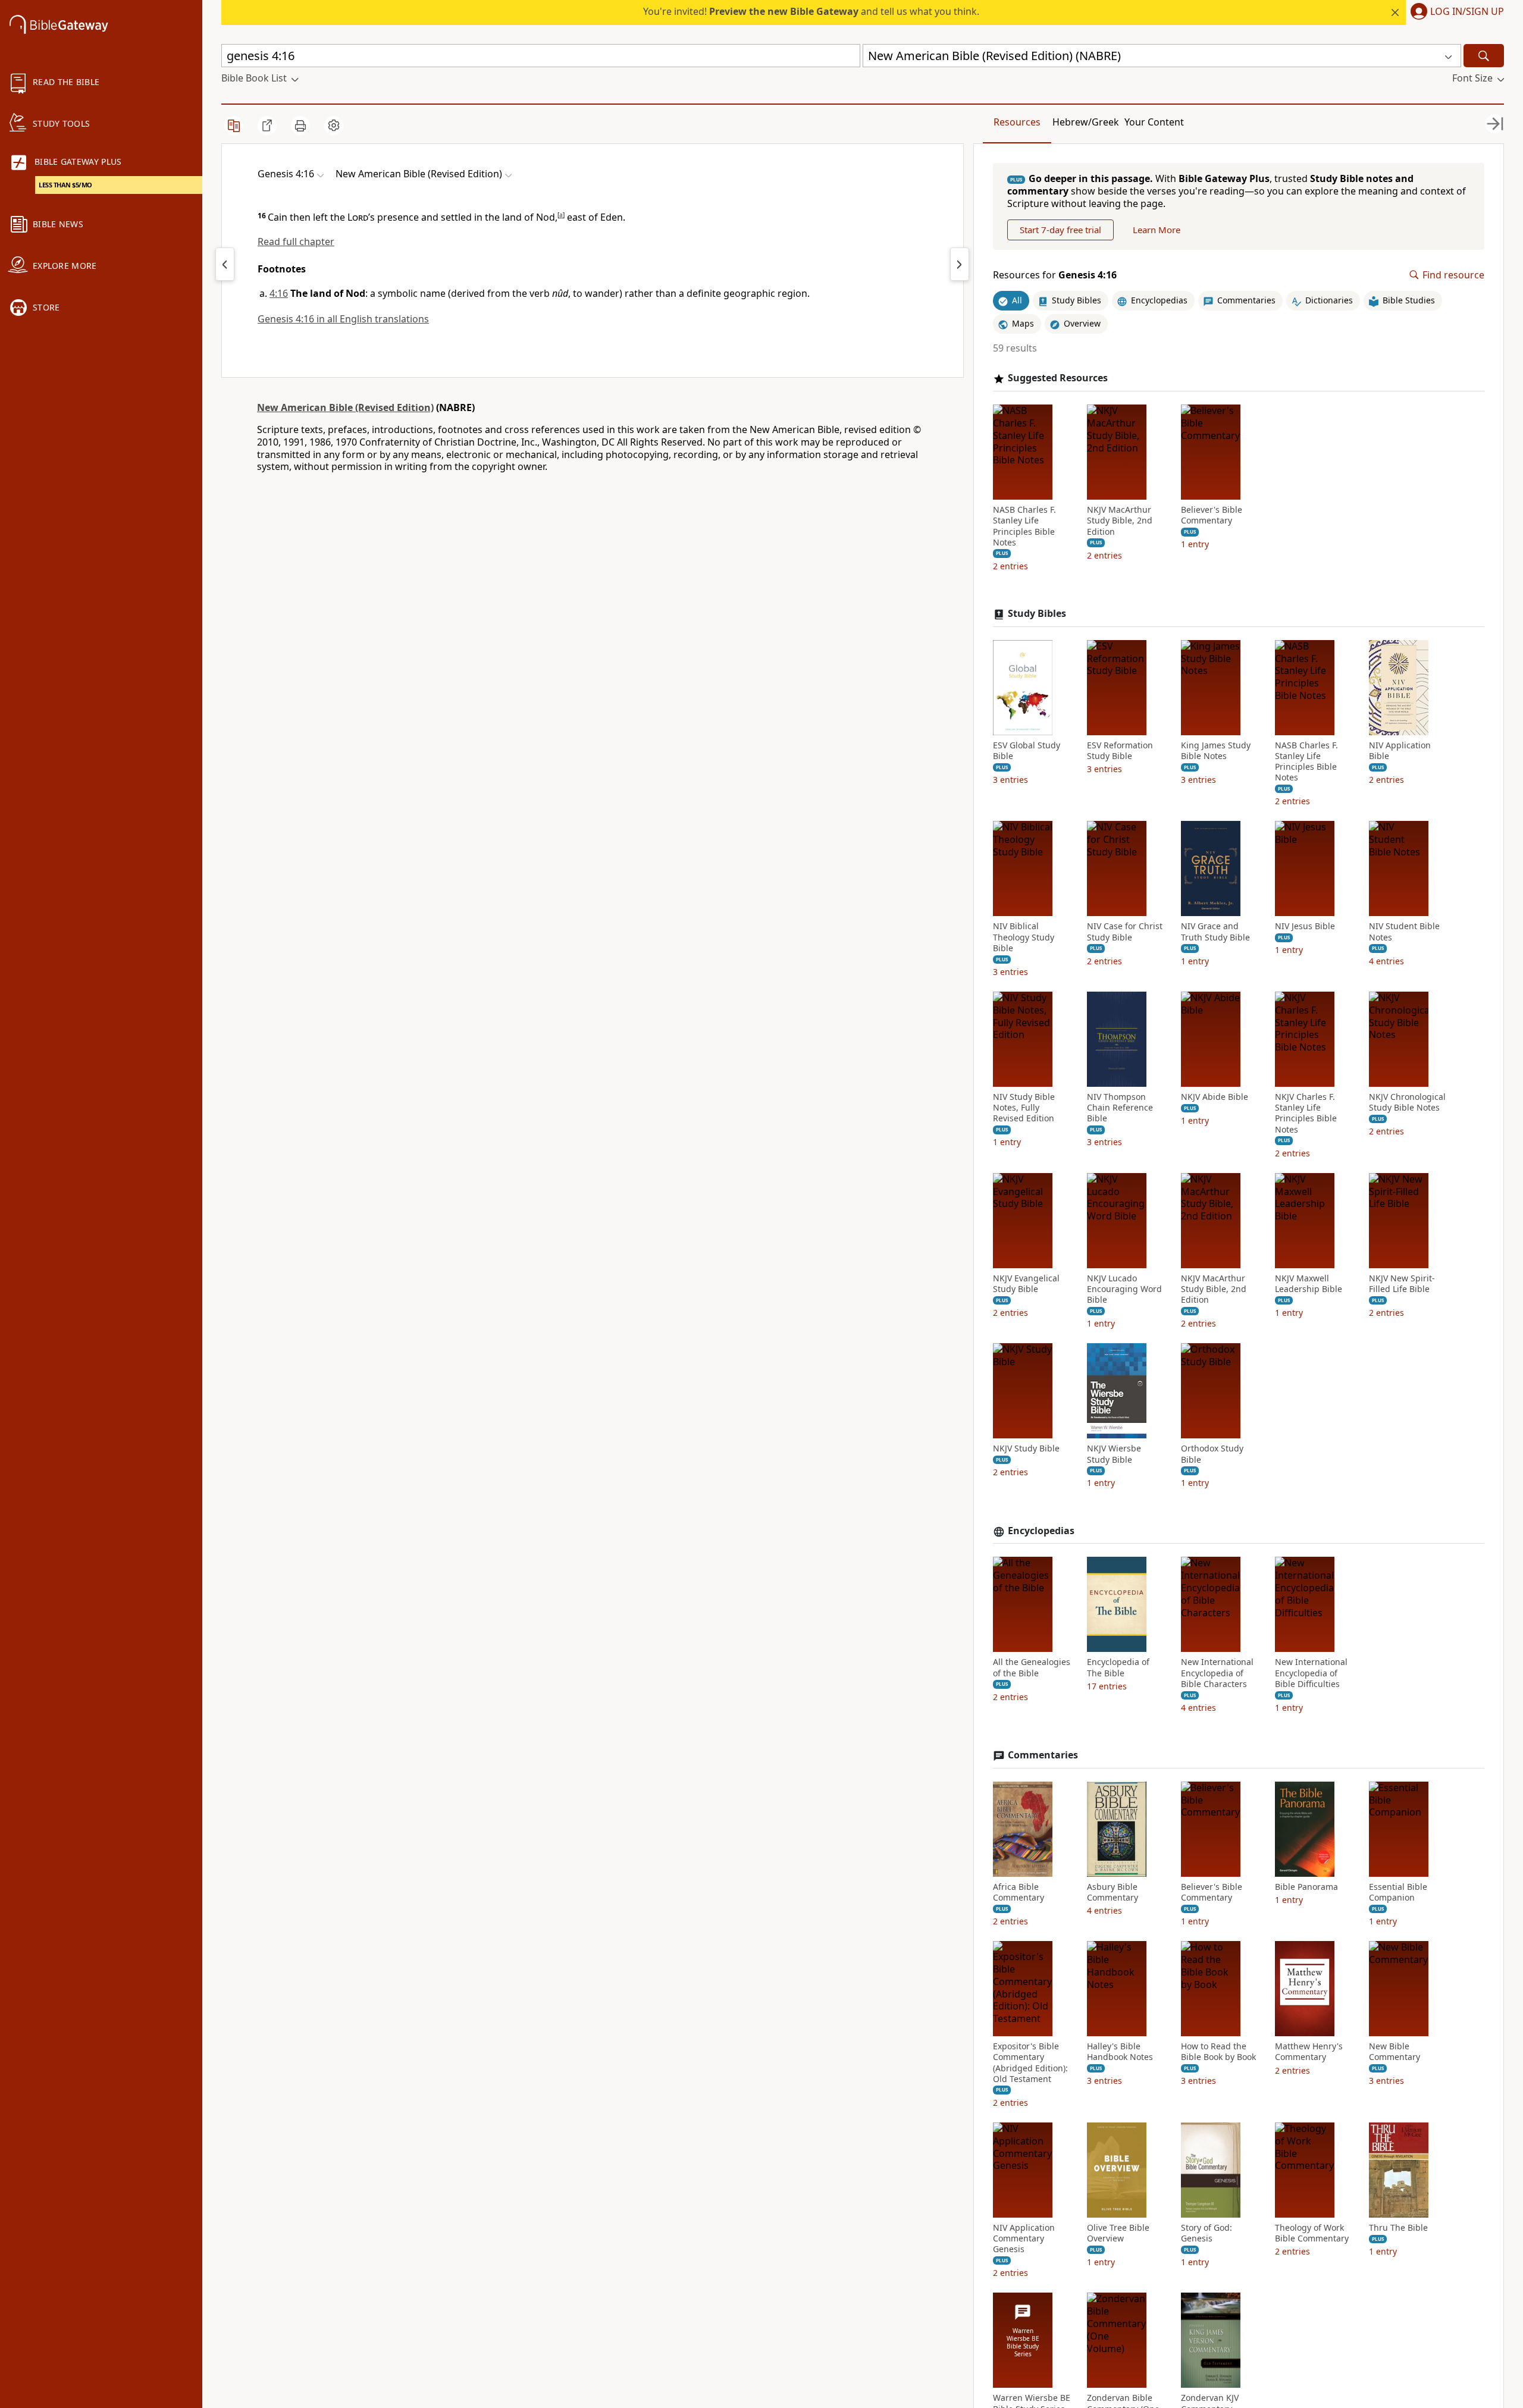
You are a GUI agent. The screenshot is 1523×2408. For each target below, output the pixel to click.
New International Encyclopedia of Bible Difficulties (1311, 1673)
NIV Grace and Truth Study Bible (1215, 932)
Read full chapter (296, 242)
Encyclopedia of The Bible (1118, 1667)
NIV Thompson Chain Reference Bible (1120, 1108)
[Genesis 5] (960, 264)
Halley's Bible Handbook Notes (1120, 2052)
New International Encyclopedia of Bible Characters (1217, 1673)
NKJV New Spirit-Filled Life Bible (1402, 1284)
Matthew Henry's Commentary (1309, 2052)
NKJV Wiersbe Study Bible (1114, 1454)
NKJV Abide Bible (1215, 1097)
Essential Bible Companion (1398, 1892)
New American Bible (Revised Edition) (345, 407)
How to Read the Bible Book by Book (1218, 2052)
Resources (1017, 122)
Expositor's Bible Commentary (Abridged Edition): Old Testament (1030, 2063)
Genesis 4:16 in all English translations (343, 319)
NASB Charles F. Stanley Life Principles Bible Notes (1024, 526)
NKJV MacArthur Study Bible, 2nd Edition (1120, 521)
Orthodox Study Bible (1212, 1454)
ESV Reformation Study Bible (1120, 751)
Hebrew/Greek (1086, 122)
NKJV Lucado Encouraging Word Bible (1124, 1289)
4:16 (279, 293)
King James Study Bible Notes (1216, 751)
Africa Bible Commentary (1019, 1892)
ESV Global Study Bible (1027, 751)
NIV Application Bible (1400, 751)
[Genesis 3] (225, 264)
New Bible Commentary (1394, 2052)
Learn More (1157, 230)
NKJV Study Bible (1026, 1448)
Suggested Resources (1058, 378)
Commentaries (1043, 1755)
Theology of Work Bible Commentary (1312, 2233)
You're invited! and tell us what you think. (811, 11)
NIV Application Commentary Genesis (1024, 2238)
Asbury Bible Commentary (1113, 1892)
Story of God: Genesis (1207, 2233)
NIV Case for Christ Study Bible (1125, 932)
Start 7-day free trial (1060, 230)
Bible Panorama (1306, 1887)
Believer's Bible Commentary (1212, 515)
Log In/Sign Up (1467, 12)
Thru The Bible (1398, 2228)
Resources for (1055, 275)
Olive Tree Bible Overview (1118, 2233)
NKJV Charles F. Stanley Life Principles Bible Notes (1306, 1113)
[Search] (1484, 56)
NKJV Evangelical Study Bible (1026, 1284)
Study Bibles (1037, 614)
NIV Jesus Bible (1305, 926)
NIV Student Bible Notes (1404, 932)
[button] (1455, 12)
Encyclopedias (1041, 1531)
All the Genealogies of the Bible (1032, 1667)
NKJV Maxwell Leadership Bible (1309, 1284)
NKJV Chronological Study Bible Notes (1407, 1102)
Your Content (1154, 122)
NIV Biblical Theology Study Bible (1024, 937)
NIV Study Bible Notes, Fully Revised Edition (1024, 1108)
